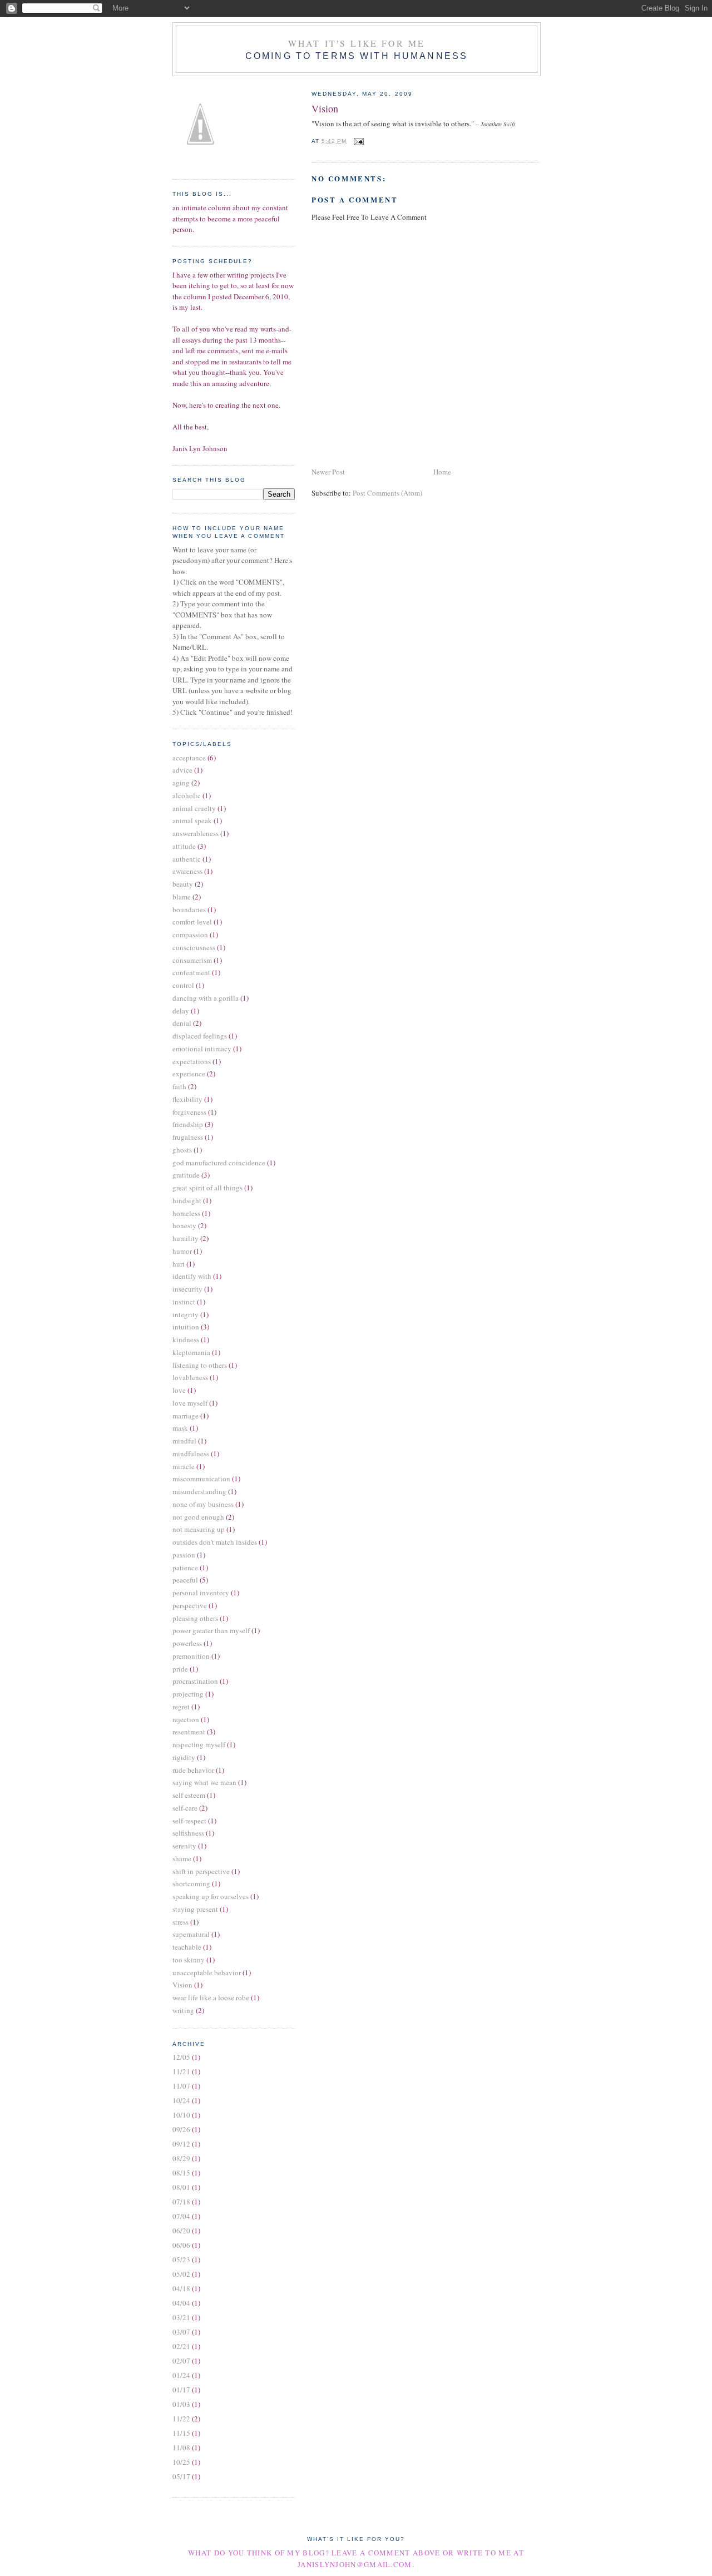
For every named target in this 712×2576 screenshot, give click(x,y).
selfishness (188, 1833)
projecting (188, 1694)
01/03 (181, 2404)
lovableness (190, 1377)
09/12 (181, 2144)
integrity (186, 1314)
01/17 (181, 2390)
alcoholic (187, 795)
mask (180, 1428)
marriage (186, 1416)
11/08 (181, 2448)
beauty (183, 884)
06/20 (181, 2231)
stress (181, 1922)
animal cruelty (194, 808)
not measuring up (199, 1529)
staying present (195, 1909)
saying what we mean (204, 1782)
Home (442, 472)
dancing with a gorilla (206, 998)
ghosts (182, 1150)
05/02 (181, 2274)
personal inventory (201, 1593)
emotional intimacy (202, 1049)
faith (179, 1086)
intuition (186, 1327)
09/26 (181, 2129)
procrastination (195, 1681)
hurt (179, 1264)
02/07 (181, 2361)
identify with (192, 1276)
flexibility (187, 1099)
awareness (187, 871)
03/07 (181, 2332)
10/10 (181, 2115)
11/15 (181, 2433)
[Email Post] (357, 141)
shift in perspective (201, 1871)
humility (186, 1238)
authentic (187, 859)
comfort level (192, 922)
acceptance (189, 758)
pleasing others (195, 1618)
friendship (188, 1124)
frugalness (188, 1137)
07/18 (181, 2202)
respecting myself (199, 1744)
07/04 (181, 2216)
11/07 (181, 2086)
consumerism (192, 960)
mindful (184, 1441)
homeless (186, 1213)
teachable (187, 1947)
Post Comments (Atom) (387, 493)
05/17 (181, 2476)
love (179, 1390)
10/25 (181, 2462)
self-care (185, 1808)
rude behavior (193, 1770)
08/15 (181, 2173)
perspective (190, 1605)
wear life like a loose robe (211, 1997)
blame (182, 897)
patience (185, 1568)
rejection (186, 1719)
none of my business (203, 1504)
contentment (191, 972)
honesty (184, 1225)
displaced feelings (200, 1036)
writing (183, 2010)
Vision (325, 108)
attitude (184, 846)
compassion (190, 935)
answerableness (196, 833)
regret (181, 1707)
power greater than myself (211, 1630)
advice (182, 770)
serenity (184, 1846)
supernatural (191, 1934)
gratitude (186, 1175)
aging (181, 783)
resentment (189, 1732)
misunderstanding (199, 1491)
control (183, 985)
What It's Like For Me (357, 43)
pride (180, 1669)
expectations (192, 1061)
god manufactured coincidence (219, 1163)
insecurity (187, 1289)
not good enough (198, 1517)
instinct (184, 1302)
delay (181, 1011)
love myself (190, 1403)
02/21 (181, 2346)
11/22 (181, 2419)
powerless (187, 1643)
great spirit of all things (207, 1188)
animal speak (192, 820)
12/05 (181, 2057)
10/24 (181, 2100)
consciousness (194, 947)
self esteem (189, 1795)
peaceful (185, 1580)
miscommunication (201, 1479)
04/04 (181, 2303)
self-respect (189, 1821)
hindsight (187, 1200)
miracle (184, 1466)
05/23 (181, 2259)
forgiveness (189, 1112)
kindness (186, 1339)
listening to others (200, 1365)
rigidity (184, 1757)
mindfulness (191, 1453)
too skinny (189, 1960)
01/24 (181, 2375)
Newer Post (328, 472)
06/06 (181, 2245)
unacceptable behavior (207, 1972)
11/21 (181, 2071)
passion (184, 1555)
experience (189, 1074)
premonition (191, 1656)
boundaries (189, 909)
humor (182, 1251)
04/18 (181, 2288)
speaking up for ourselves (211, 1896)
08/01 (181, 2187)
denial (182, 1023)
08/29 (181, 2158)
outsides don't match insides (215, 1542)
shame (182, 1858)
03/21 (181, 2317)
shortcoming (191, 1883)
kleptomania (191, 1352)
